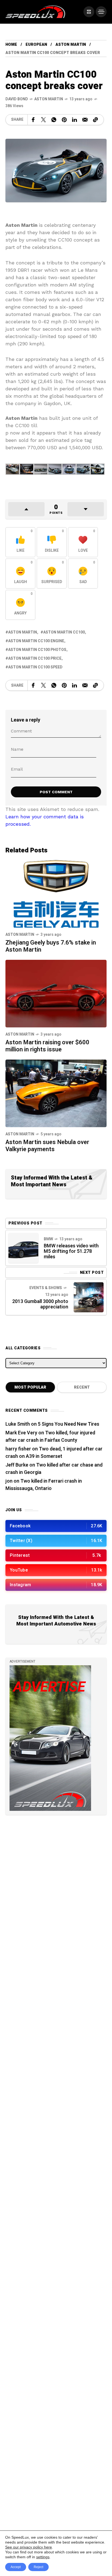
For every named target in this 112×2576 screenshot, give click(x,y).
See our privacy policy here (29, 2547)
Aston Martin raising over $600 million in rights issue (47, 1046)
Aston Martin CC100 (64, 632)
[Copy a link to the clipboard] (95, 120)
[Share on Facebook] (33, 120)
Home (11, 45)
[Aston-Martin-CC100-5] (83, 469)
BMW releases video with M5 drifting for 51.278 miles (71, 1251)
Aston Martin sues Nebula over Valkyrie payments (47, 1146)
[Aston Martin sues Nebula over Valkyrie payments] (56, 1093)
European (36, 45)
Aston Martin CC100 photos (37, 650)
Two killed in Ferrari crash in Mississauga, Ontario (44, 1485)
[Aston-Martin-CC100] (13, 469)
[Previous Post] (23, 1248)
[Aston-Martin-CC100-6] (97, 469)
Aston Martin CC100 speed (35, 667)
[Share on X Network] (43, 120)
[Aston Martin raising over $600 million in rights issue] (56, 993)
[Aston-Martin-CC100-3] (55, 469)
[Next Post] (89, 1297)
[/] (89, 12)
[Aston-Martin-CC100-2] (41, 469)
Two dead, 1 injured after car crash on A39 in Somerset (54, 1453)
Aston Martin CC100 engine (36, 641)
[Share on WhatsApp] (54, 120)
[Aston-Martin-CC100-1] (27, 469)
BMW (48, 1239)
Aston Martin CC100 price (35, 658)
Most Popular (30, 1387)
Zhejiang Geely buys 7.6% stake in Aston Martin (51, 946)
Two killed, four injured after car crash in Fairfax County (50, 1437)
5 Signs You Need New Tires (69, 1424)
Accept (16, 2567)
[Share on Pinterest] (64, 120)
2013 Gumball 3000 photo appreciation (40, 1304)
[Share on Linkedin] (74, 120)
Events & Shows (46, 1288)
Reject (38, 2567)
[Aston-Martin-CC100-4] (69, 469)
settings (43, 2557)
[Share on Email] (85, 120)
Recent (82, 1387)
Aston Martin (71, 45)
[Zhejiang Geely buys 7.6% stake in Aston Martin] (56, 893)
